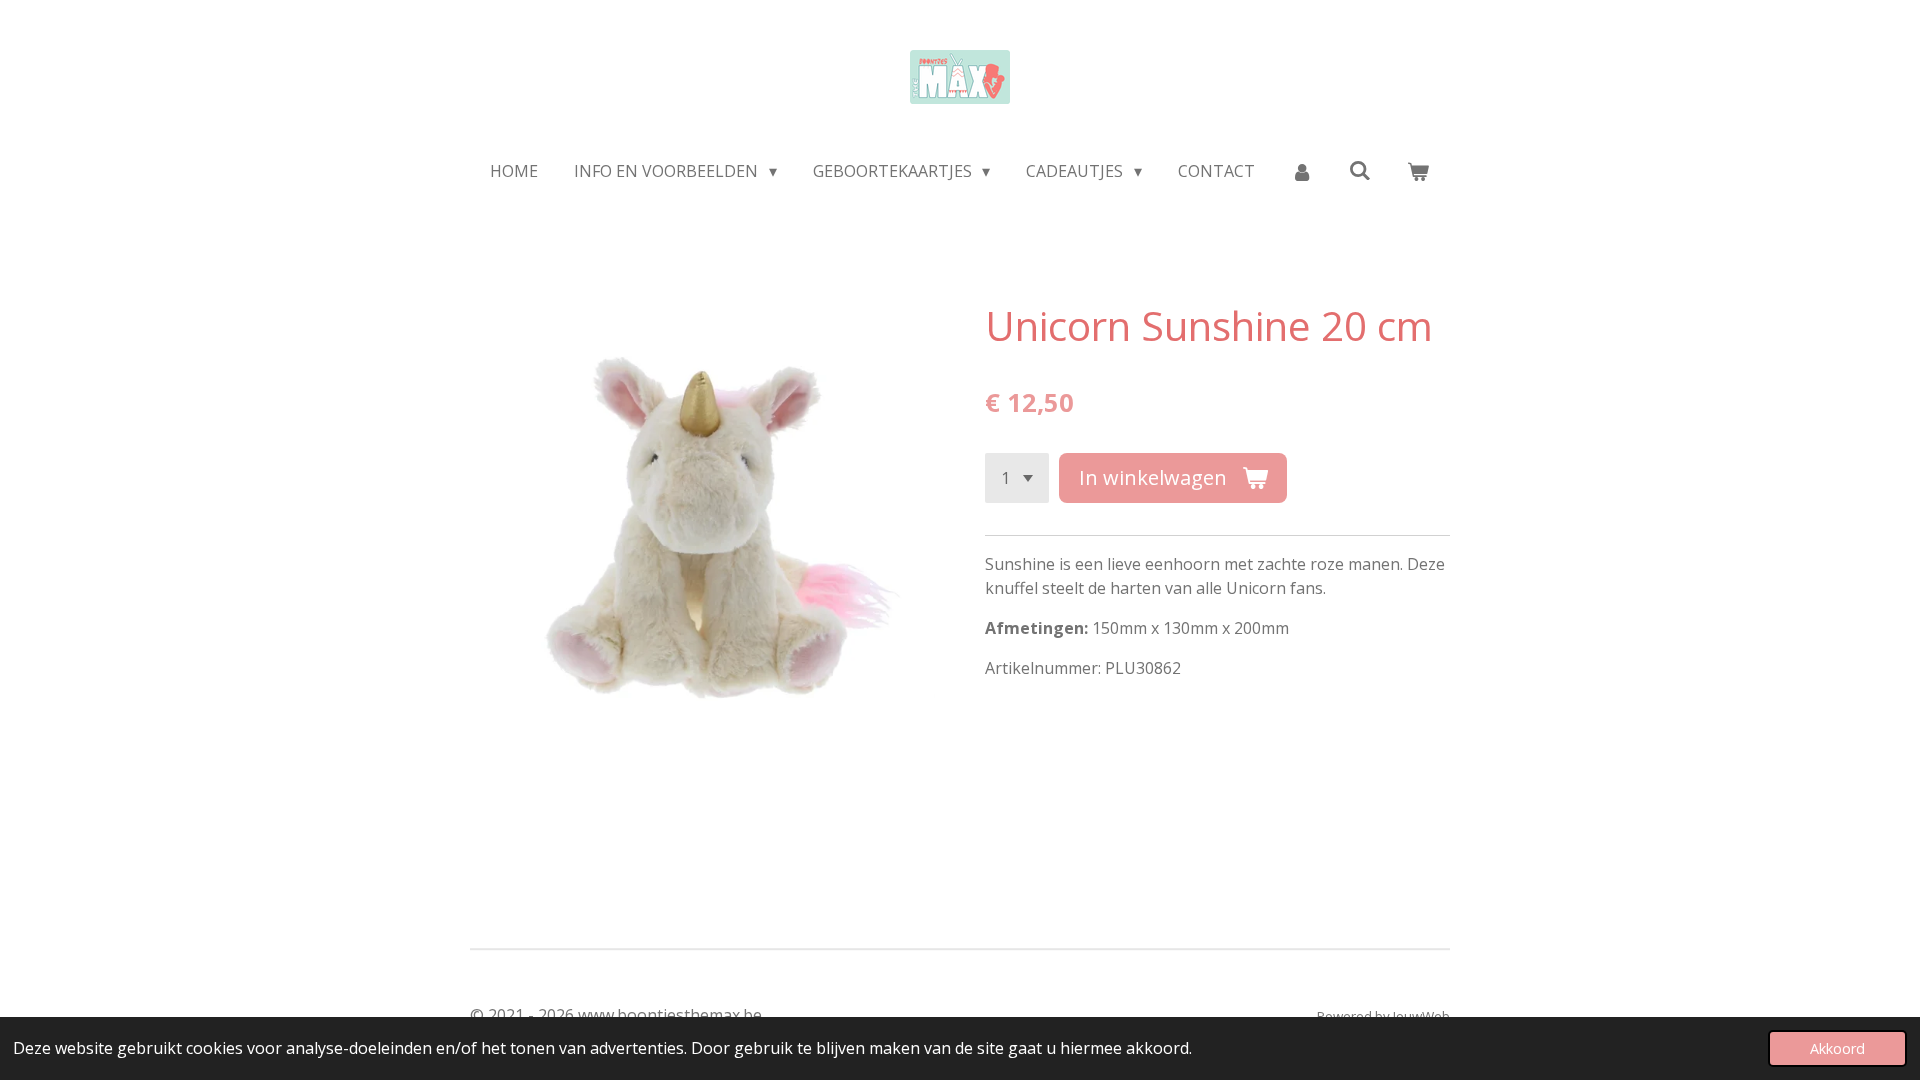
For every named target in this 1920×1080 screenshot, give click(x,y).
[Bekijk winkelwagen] (1418, 171)
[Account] (1302, 171)
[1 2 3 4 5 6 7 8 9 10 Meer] (1017, 478)
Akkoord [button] (1837, 1048)
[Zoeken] (1360, 170)
